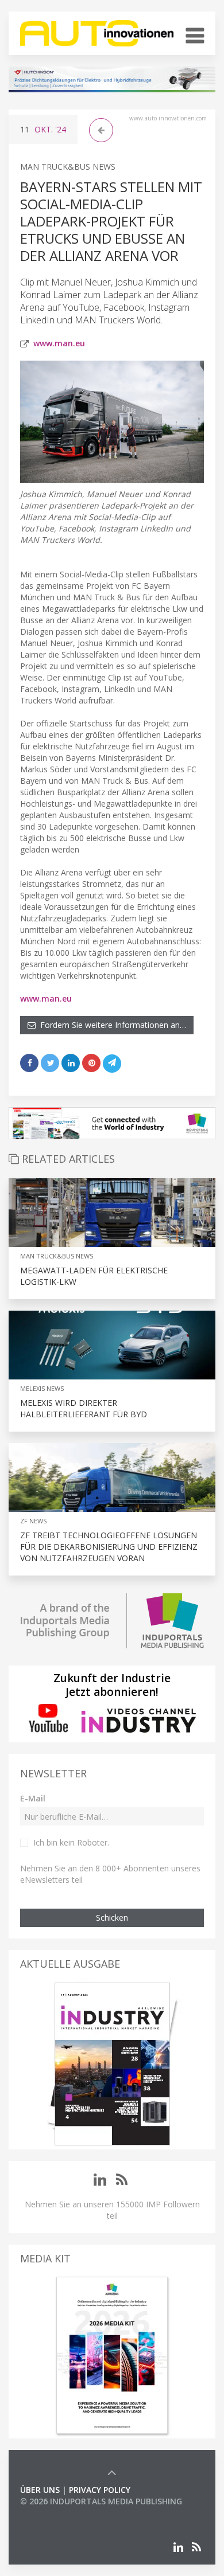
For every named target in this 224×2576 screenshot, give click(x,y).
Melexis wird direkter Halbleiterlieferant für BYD (84, 1408)
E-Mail (33, 1798)
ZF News (33, 1521)
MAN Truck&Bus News (68, 167)
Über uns (40, 2490)
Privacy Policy (100, 2490)
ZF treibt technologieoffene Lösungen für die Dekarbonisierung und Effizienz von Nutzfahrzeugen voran (109, 1547)
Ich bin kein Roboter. (71, 1842)
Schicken (112, 1918)
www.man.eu (59, 343)
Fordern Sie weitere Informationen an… (111, 1025)
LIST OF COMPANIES (59, 2513)
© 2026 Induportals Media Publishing (101, 2501)
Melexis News (42, 1388)
